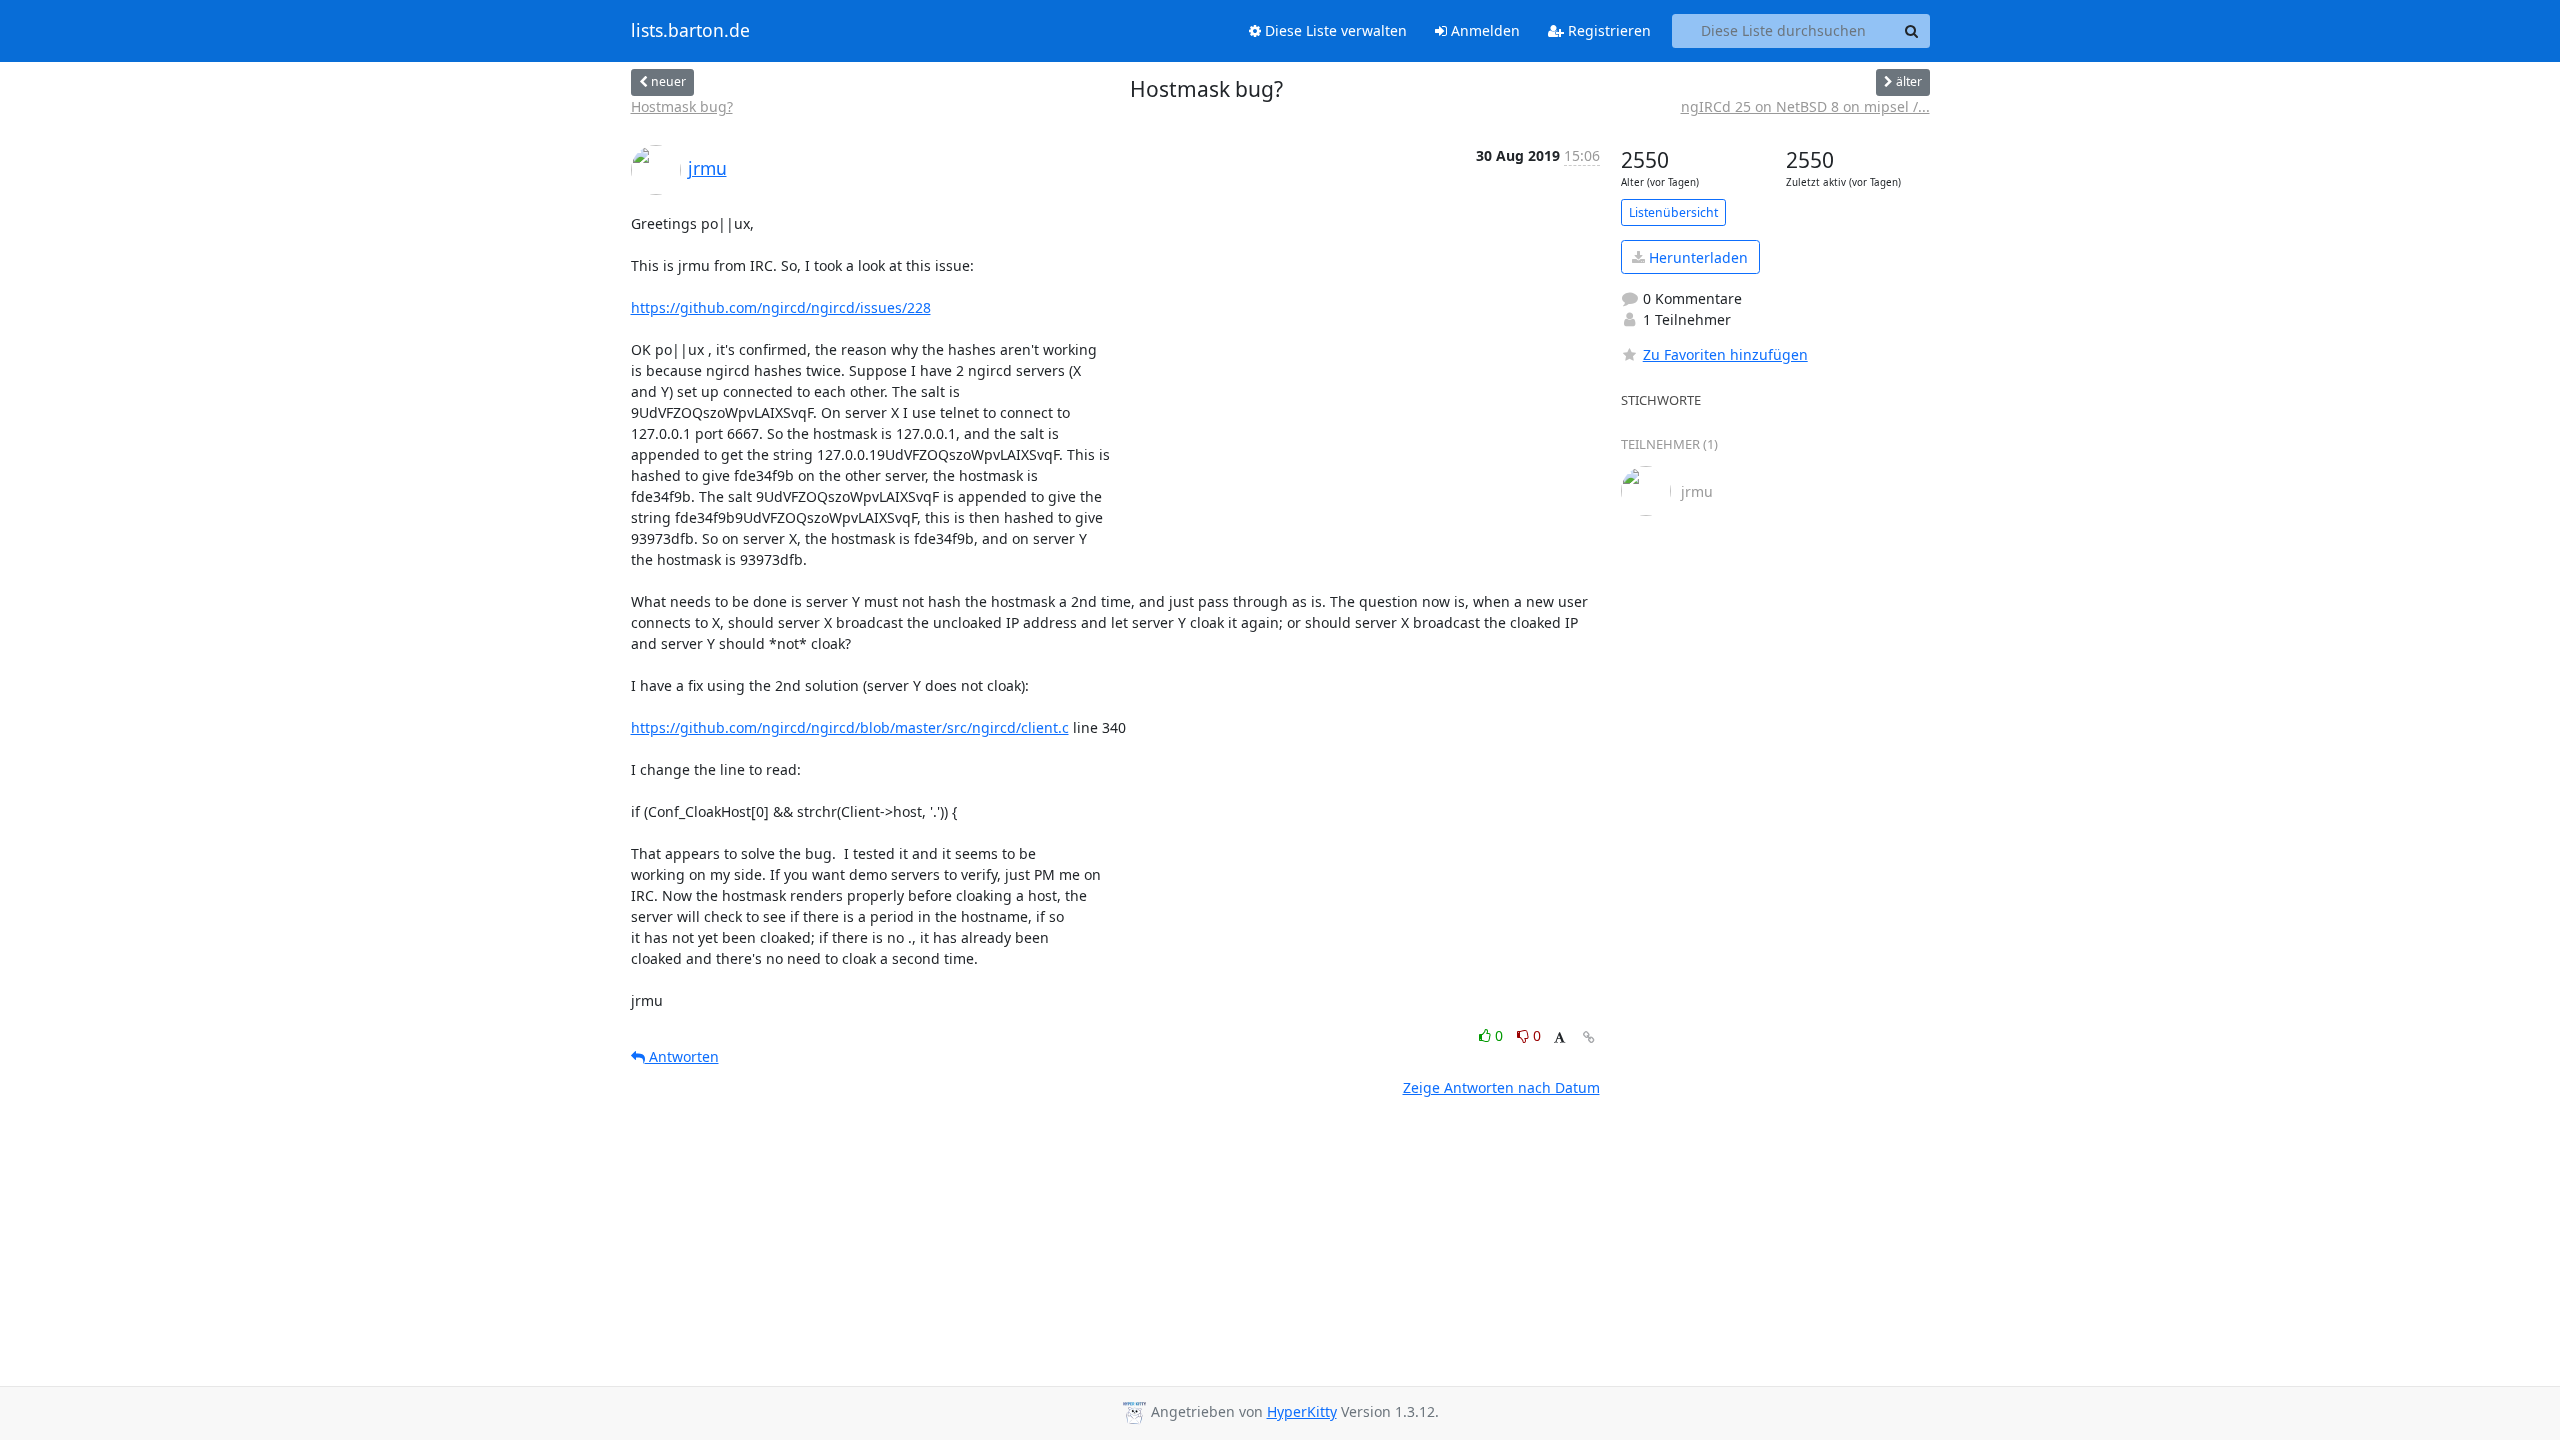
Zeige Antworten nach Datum (1501, 1087)
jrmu (707, 168)
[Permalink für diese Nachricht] (1589, 1037)
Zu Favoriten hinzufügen (1725, 354)
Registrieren (1607, 30)
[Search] (1912, 31)
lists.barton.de (690, 31)
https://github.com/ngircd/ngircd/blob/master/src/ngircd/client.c (850, 727)
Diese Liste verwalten (1334, 30)
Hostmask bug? (682, 106)
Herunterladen (1696, 257)
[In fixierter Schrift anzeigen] (1559, 1038)
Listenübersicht (1673, 212)
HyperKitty (1302, 1411)
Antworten (682, 1056)
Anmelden (1483, 30)
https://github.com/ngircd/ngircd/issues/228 (781, 307)
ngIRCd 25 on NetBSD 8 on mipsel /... (1805, 106)
